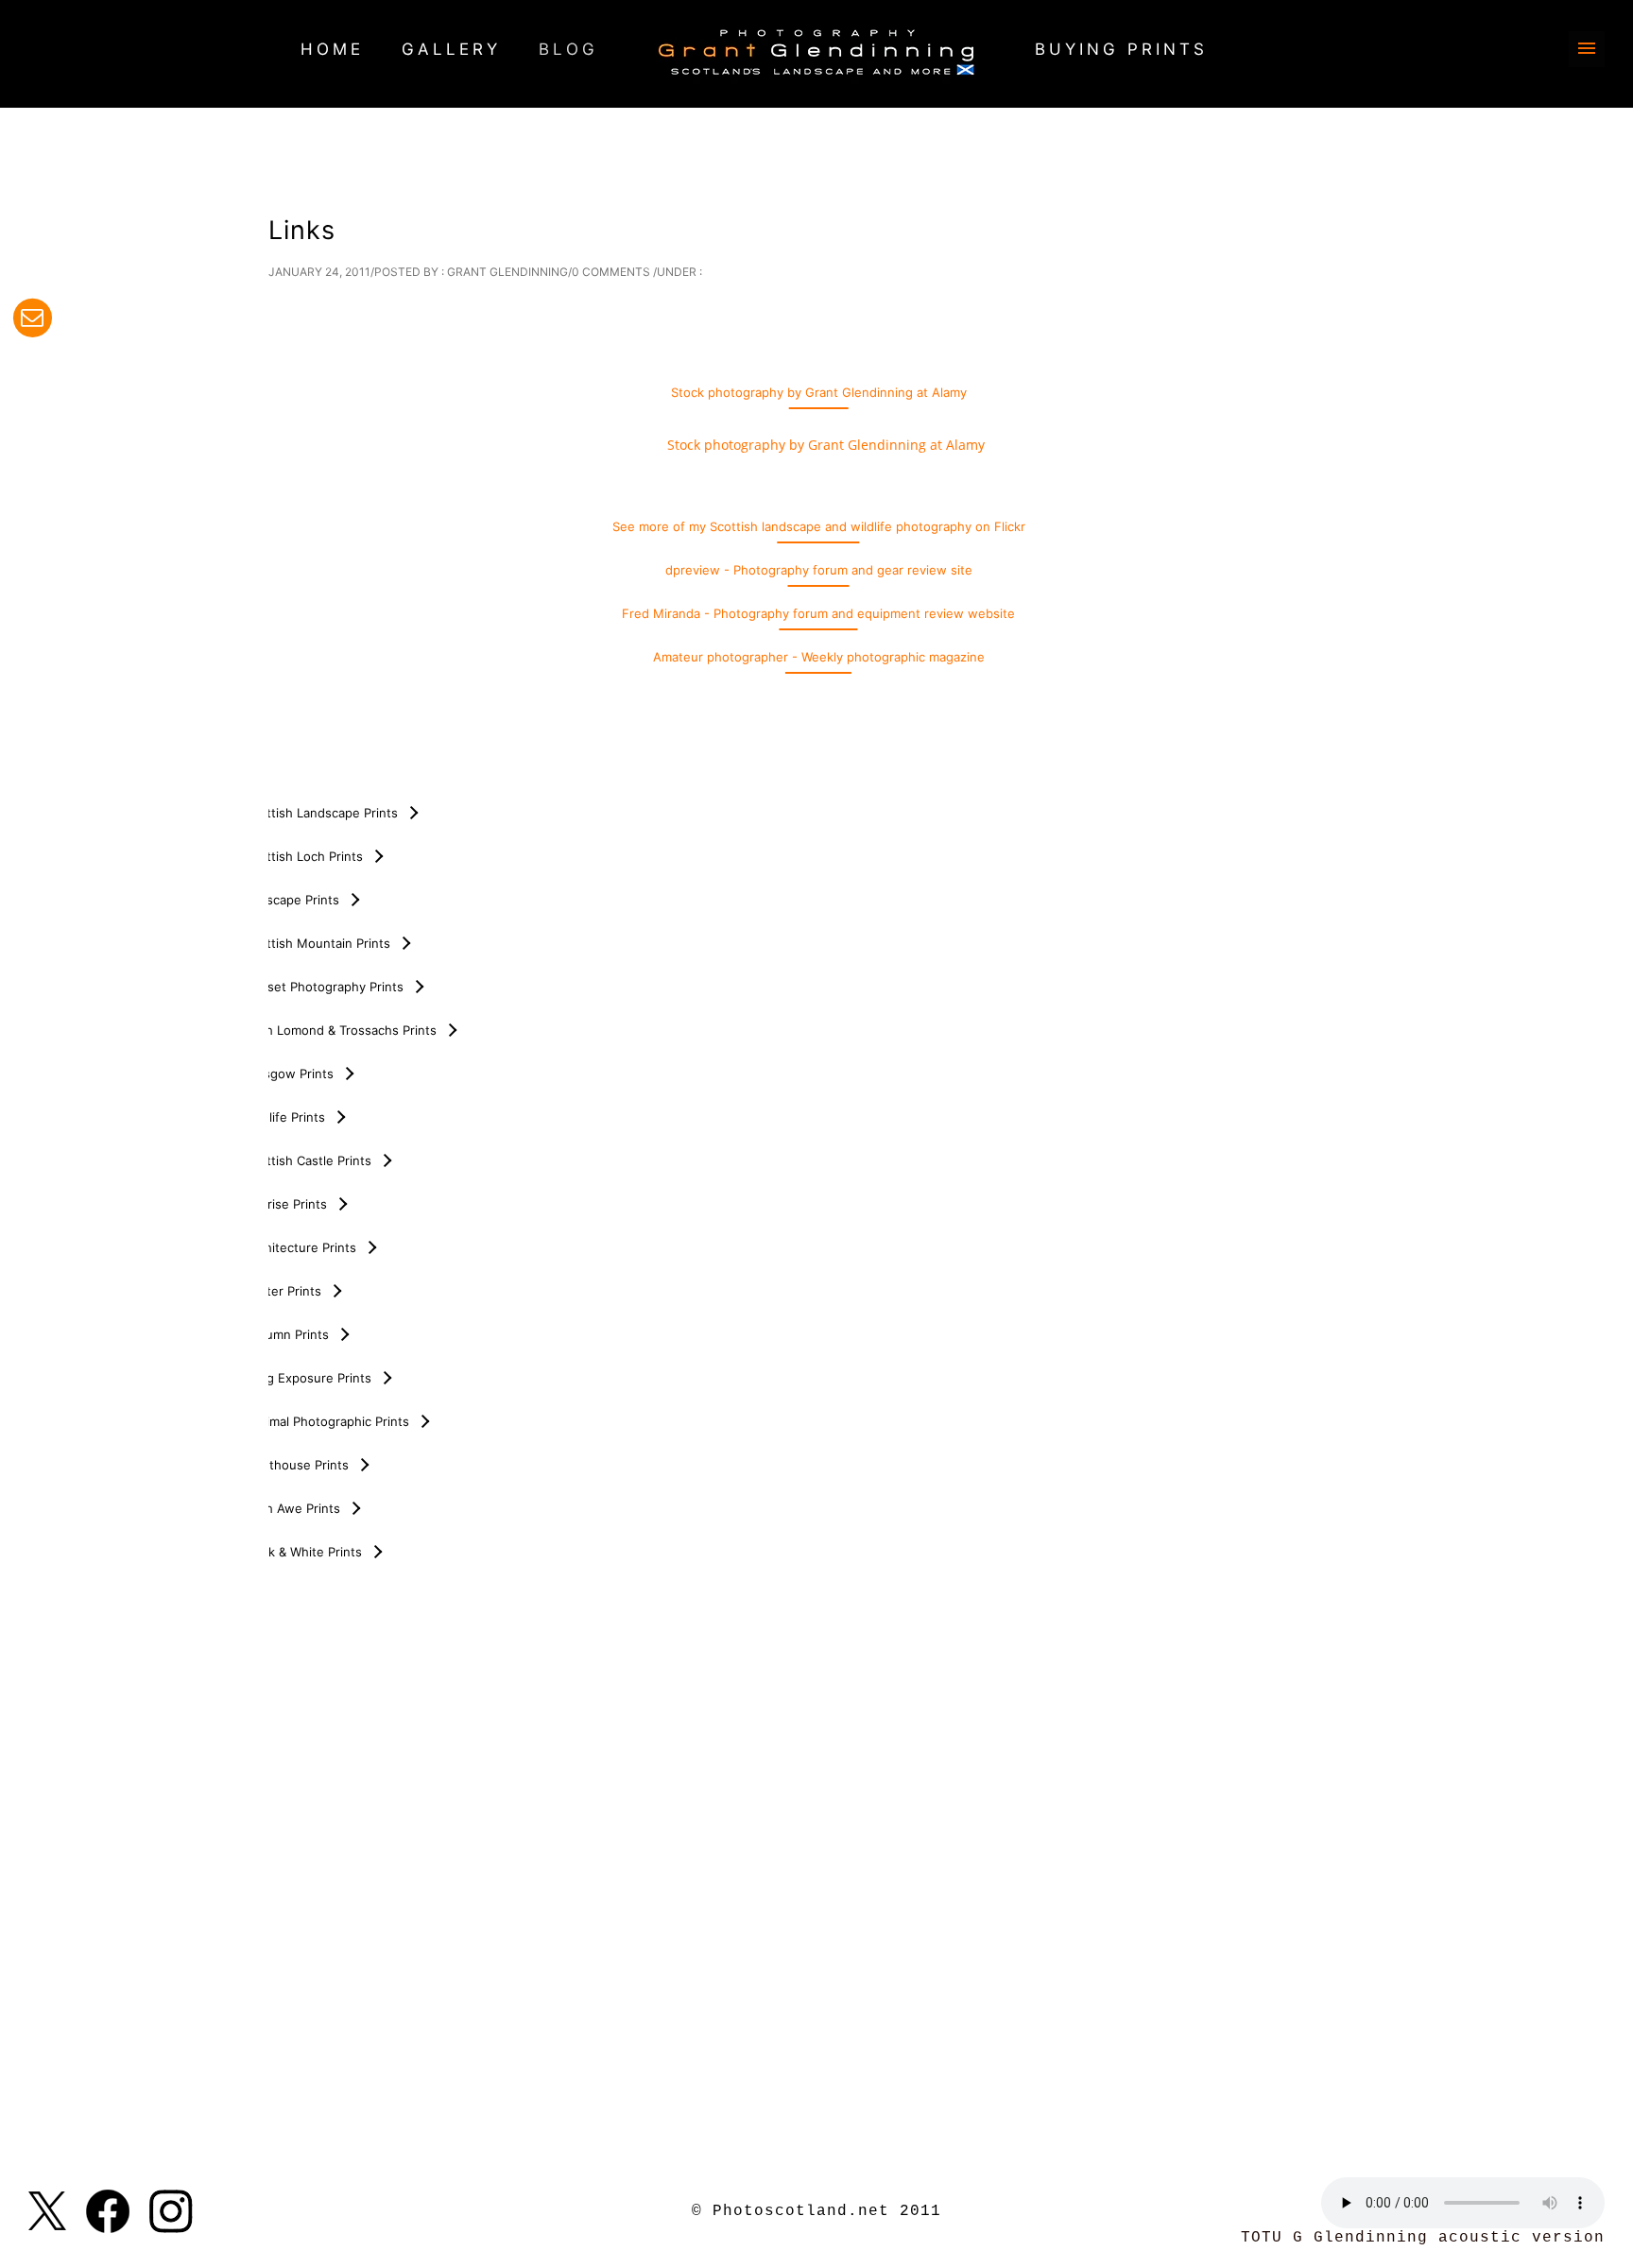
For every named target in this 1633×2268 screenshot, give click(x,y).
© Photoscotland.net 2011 (816, 2211)
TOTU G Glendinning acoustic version (1423, 2238)
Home (332, 49)
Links (302, 230)
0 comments (611, 272)
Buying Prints (1121, 49)
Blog (568, 49)
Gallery (451, 49)
